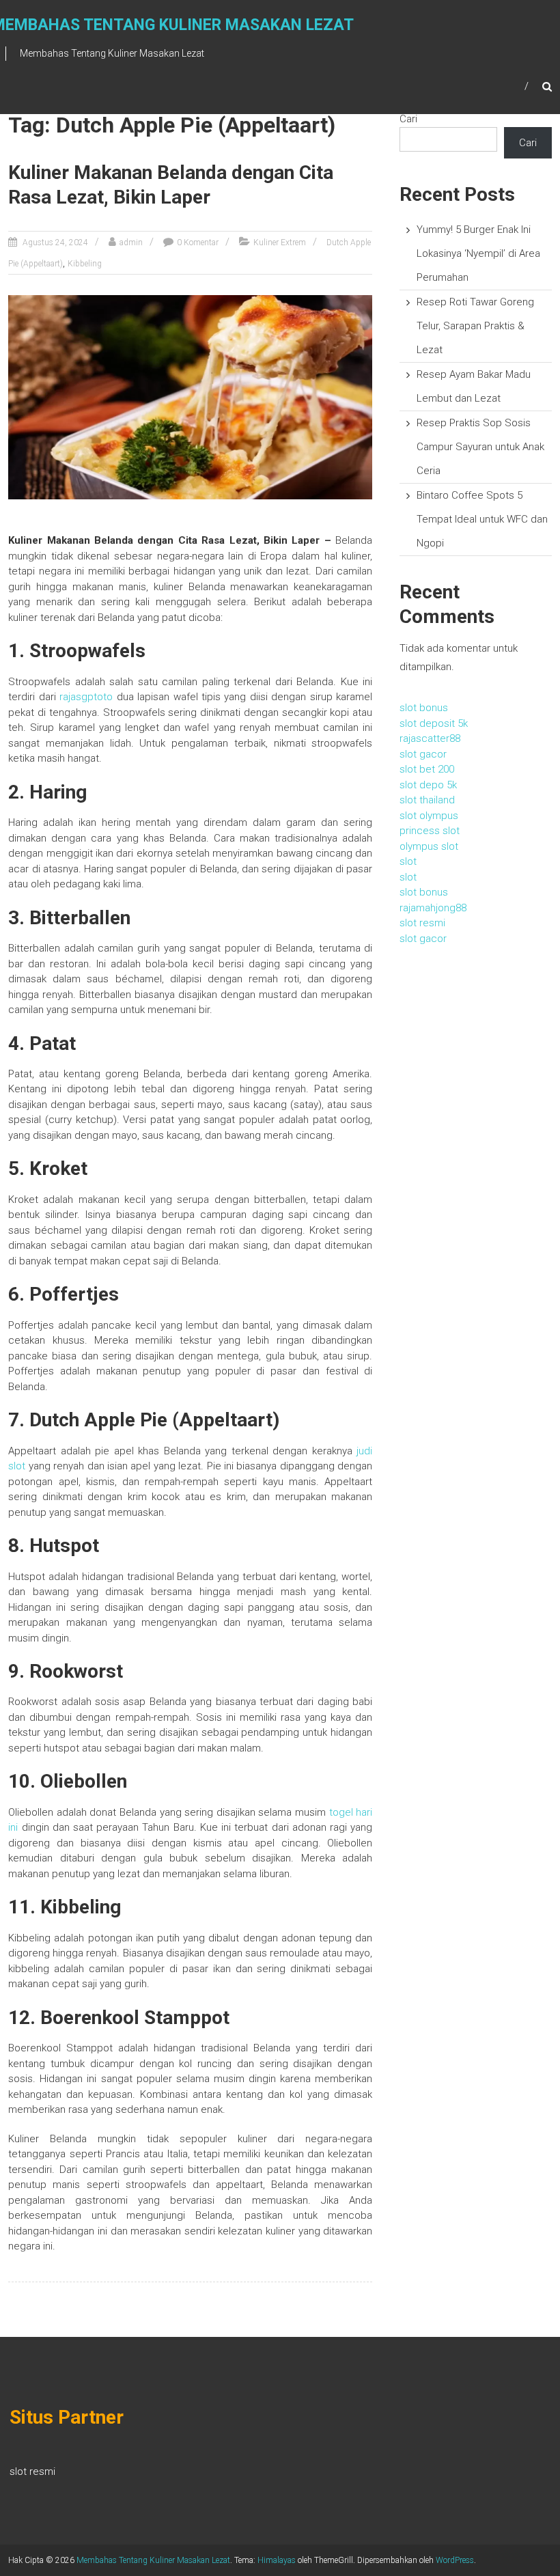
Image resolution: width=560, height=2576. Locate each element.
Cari (408, 119)
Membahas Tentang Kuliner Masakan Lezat (153, 2560)
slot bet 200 (427, 769)
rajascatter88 (430, 738)
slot (408, 861)
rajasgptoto (86, 697)
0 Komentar (198, 243)
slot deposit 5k (434, 723)
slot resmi (422, 923)
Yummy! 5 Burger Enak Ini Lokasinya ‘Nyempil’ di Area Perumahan (478, 253)
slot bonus (424, 708)
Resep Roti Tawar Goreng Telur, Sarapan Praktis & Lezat (475, 326)
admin (131, 243)
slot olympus (429, 816)
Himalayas (277, 2560)
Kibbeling (85, 264)
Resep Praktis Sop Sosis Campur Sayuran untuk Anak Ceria (480, 447)
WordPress (455, 2560)
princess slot (430, 831)
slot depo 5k (428, 785)
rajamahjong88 (433, 908)
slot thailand (427, 800)
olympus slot (429, 846)
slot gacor (423, 754)
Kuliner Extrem (280, 243)
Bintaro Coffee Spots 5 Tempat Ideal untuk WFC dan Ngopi (482, 519)
